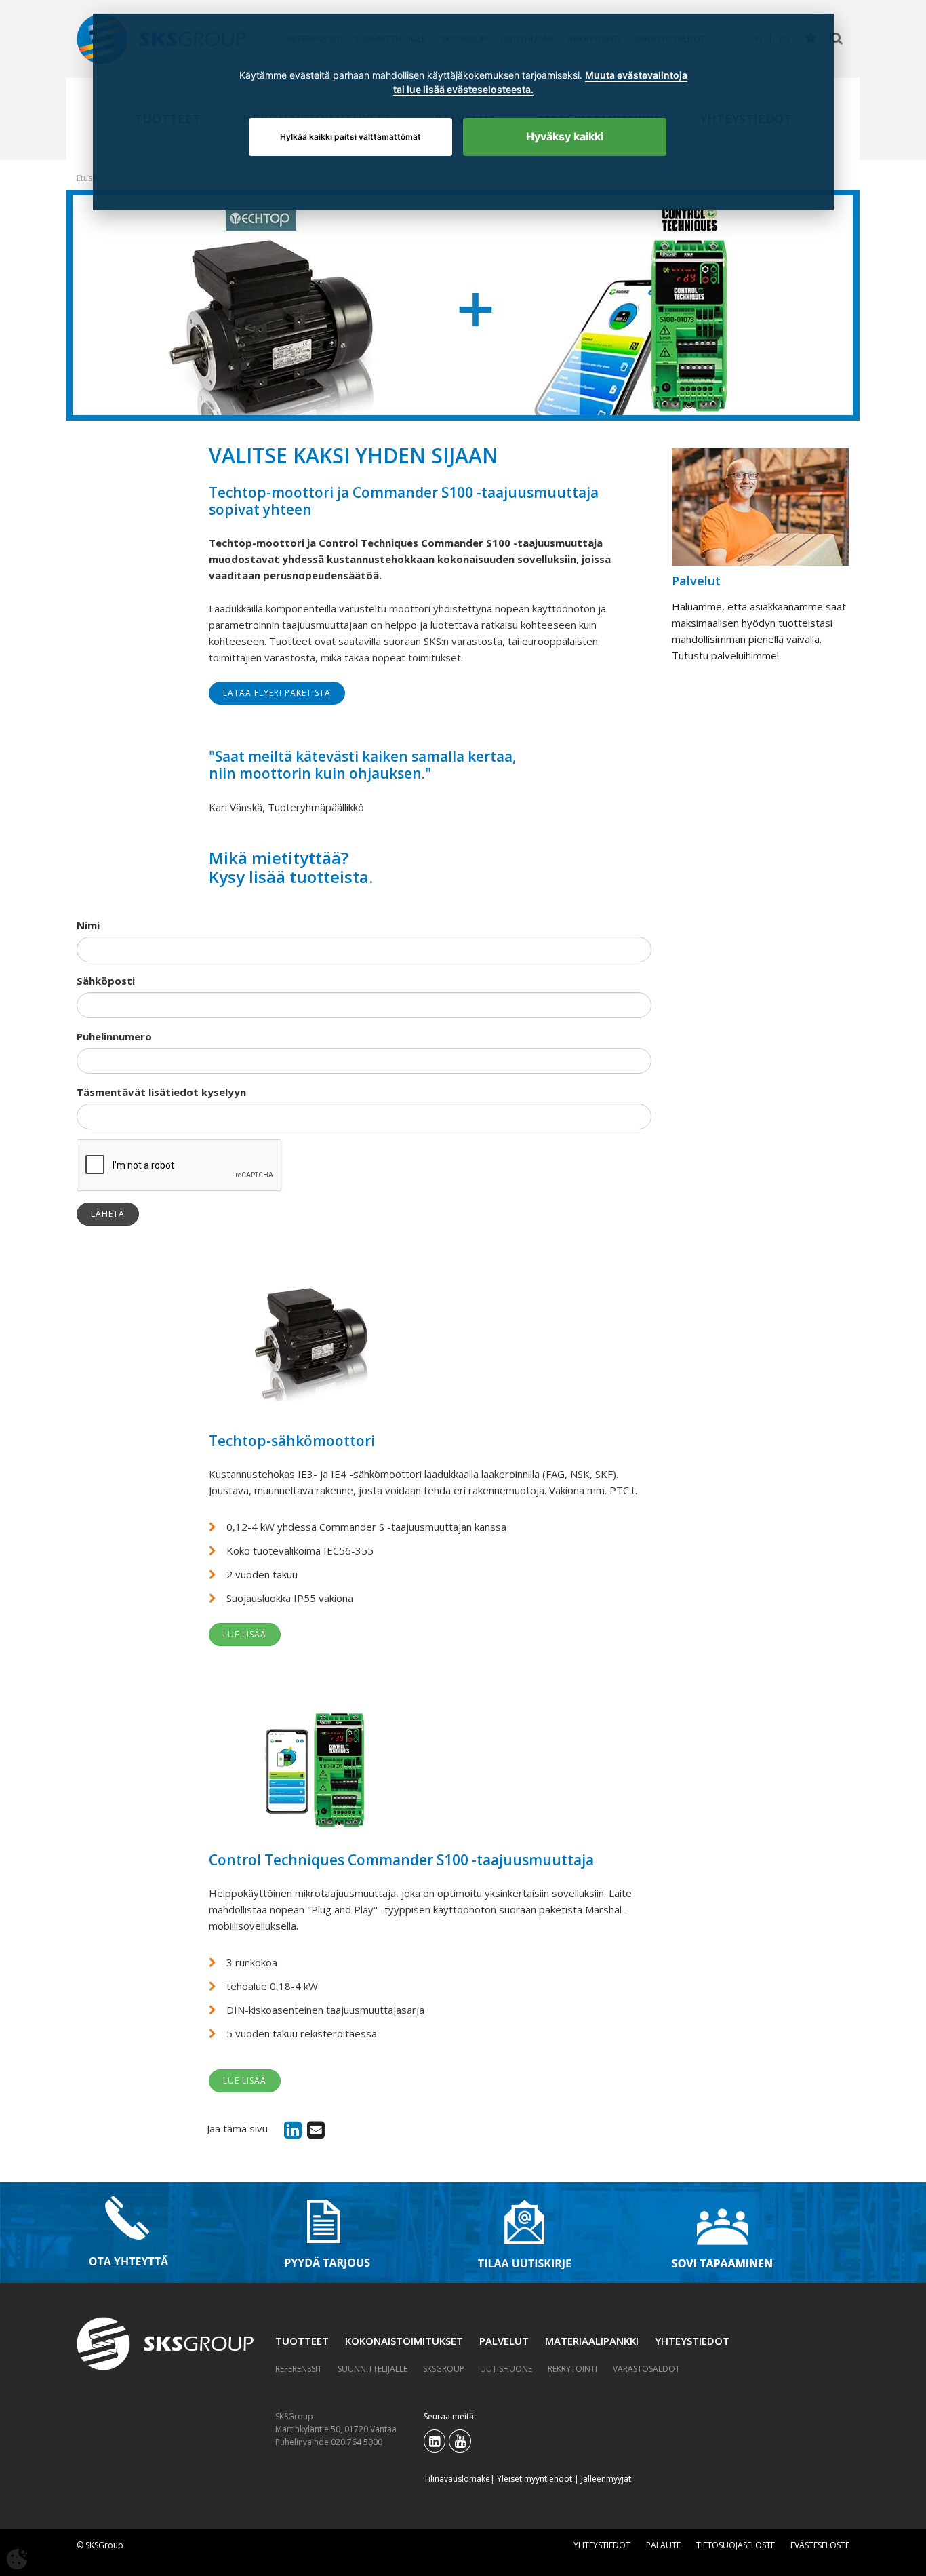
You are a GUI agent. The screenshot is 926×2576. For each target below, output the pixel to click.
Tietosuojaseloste (736, 2545)
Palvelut (504, 2341)
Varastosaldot (646, 2369)
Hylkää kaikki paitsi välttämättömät (350, 137)
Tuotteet (302, 2341)
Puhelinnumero (114, 1036)
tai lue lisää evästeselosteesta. (463, 89)
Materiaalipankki (592, 2341)
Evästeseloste (820, 2545)
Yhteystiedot (692, 2341)
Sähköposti (106, 981)
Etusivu (90, 178)
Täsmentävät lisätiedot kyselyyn (161, 1092)
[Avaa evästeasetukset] (17, 2559)
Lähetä (108, 1214)
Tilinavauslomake (457, 2479)
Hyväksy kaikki (565, 136)
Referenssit (299, 2369)
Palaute (663, 2545)
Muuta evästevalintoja (636, 75)
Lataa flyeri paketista (277, 693)
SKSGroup (444, 2369)
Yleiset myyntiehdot (535, 2479)
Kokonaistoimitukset (404, 2341)
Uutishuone (506, 2369)
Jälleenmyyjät (606, 2479)
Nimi (88, 925)
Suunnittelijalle (373, 2369)
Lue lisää (245, 1634)
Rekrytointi (572, 2369)
